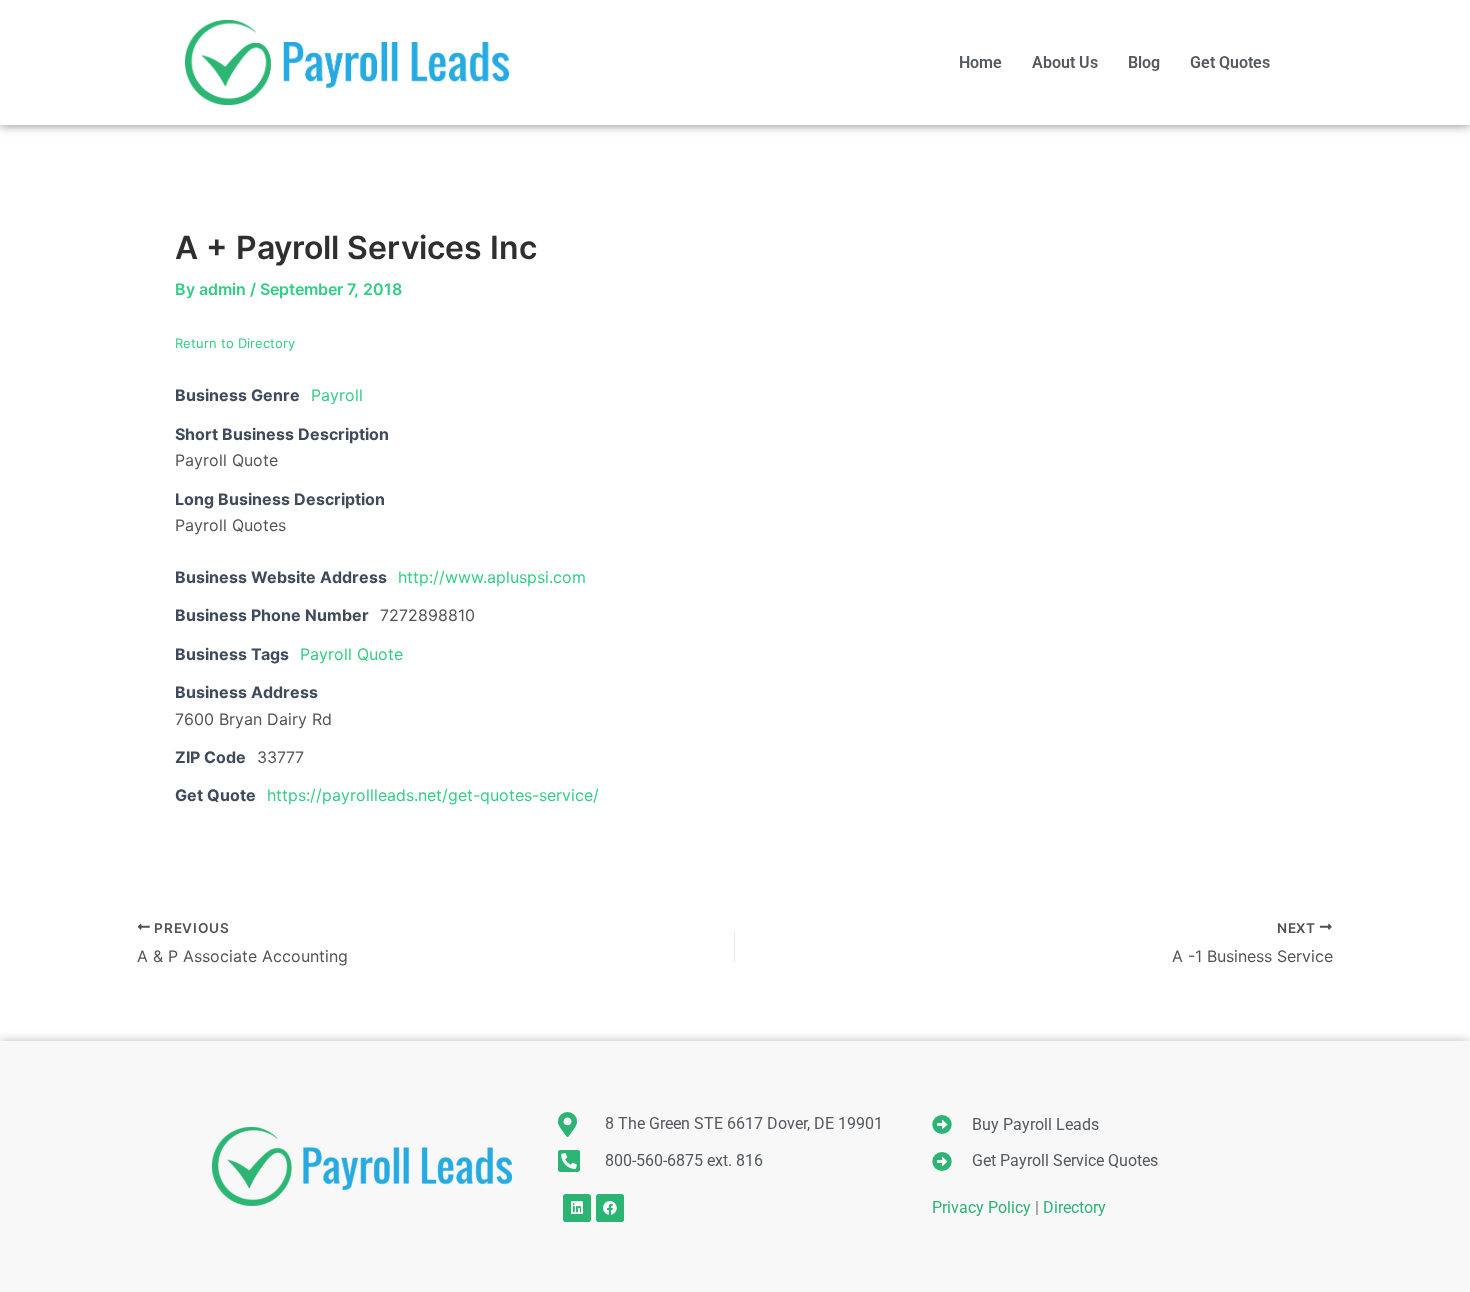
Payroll (337, 395)
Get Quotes (1230, 62)
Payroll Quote (351, 654)
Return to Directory (235, 343)
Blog (1144, 62)
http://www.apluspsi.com (492, 577)
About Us (1065, 62)
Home (980, 62)
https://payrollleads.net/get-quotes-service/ (433, 795)
